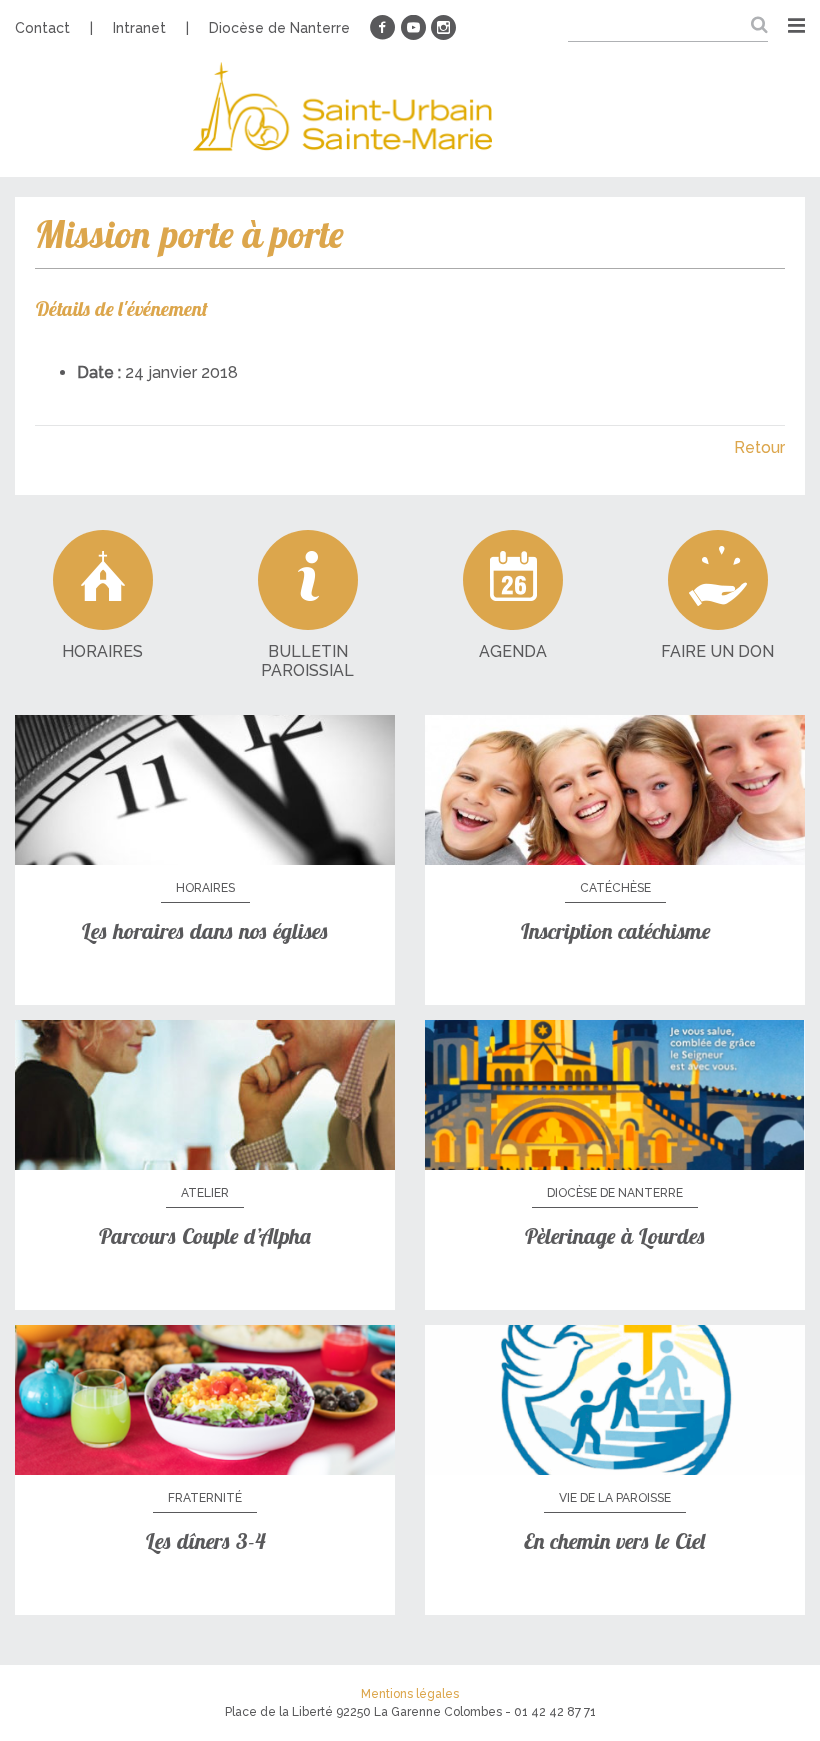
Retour (759, 447)
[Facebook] (383, 28)
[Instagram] (443, 28)
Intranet (139, 28)
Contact (42, 28)
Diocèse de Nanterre (279, 28)
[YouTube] (413, 28)
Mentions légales (410, 1694)
